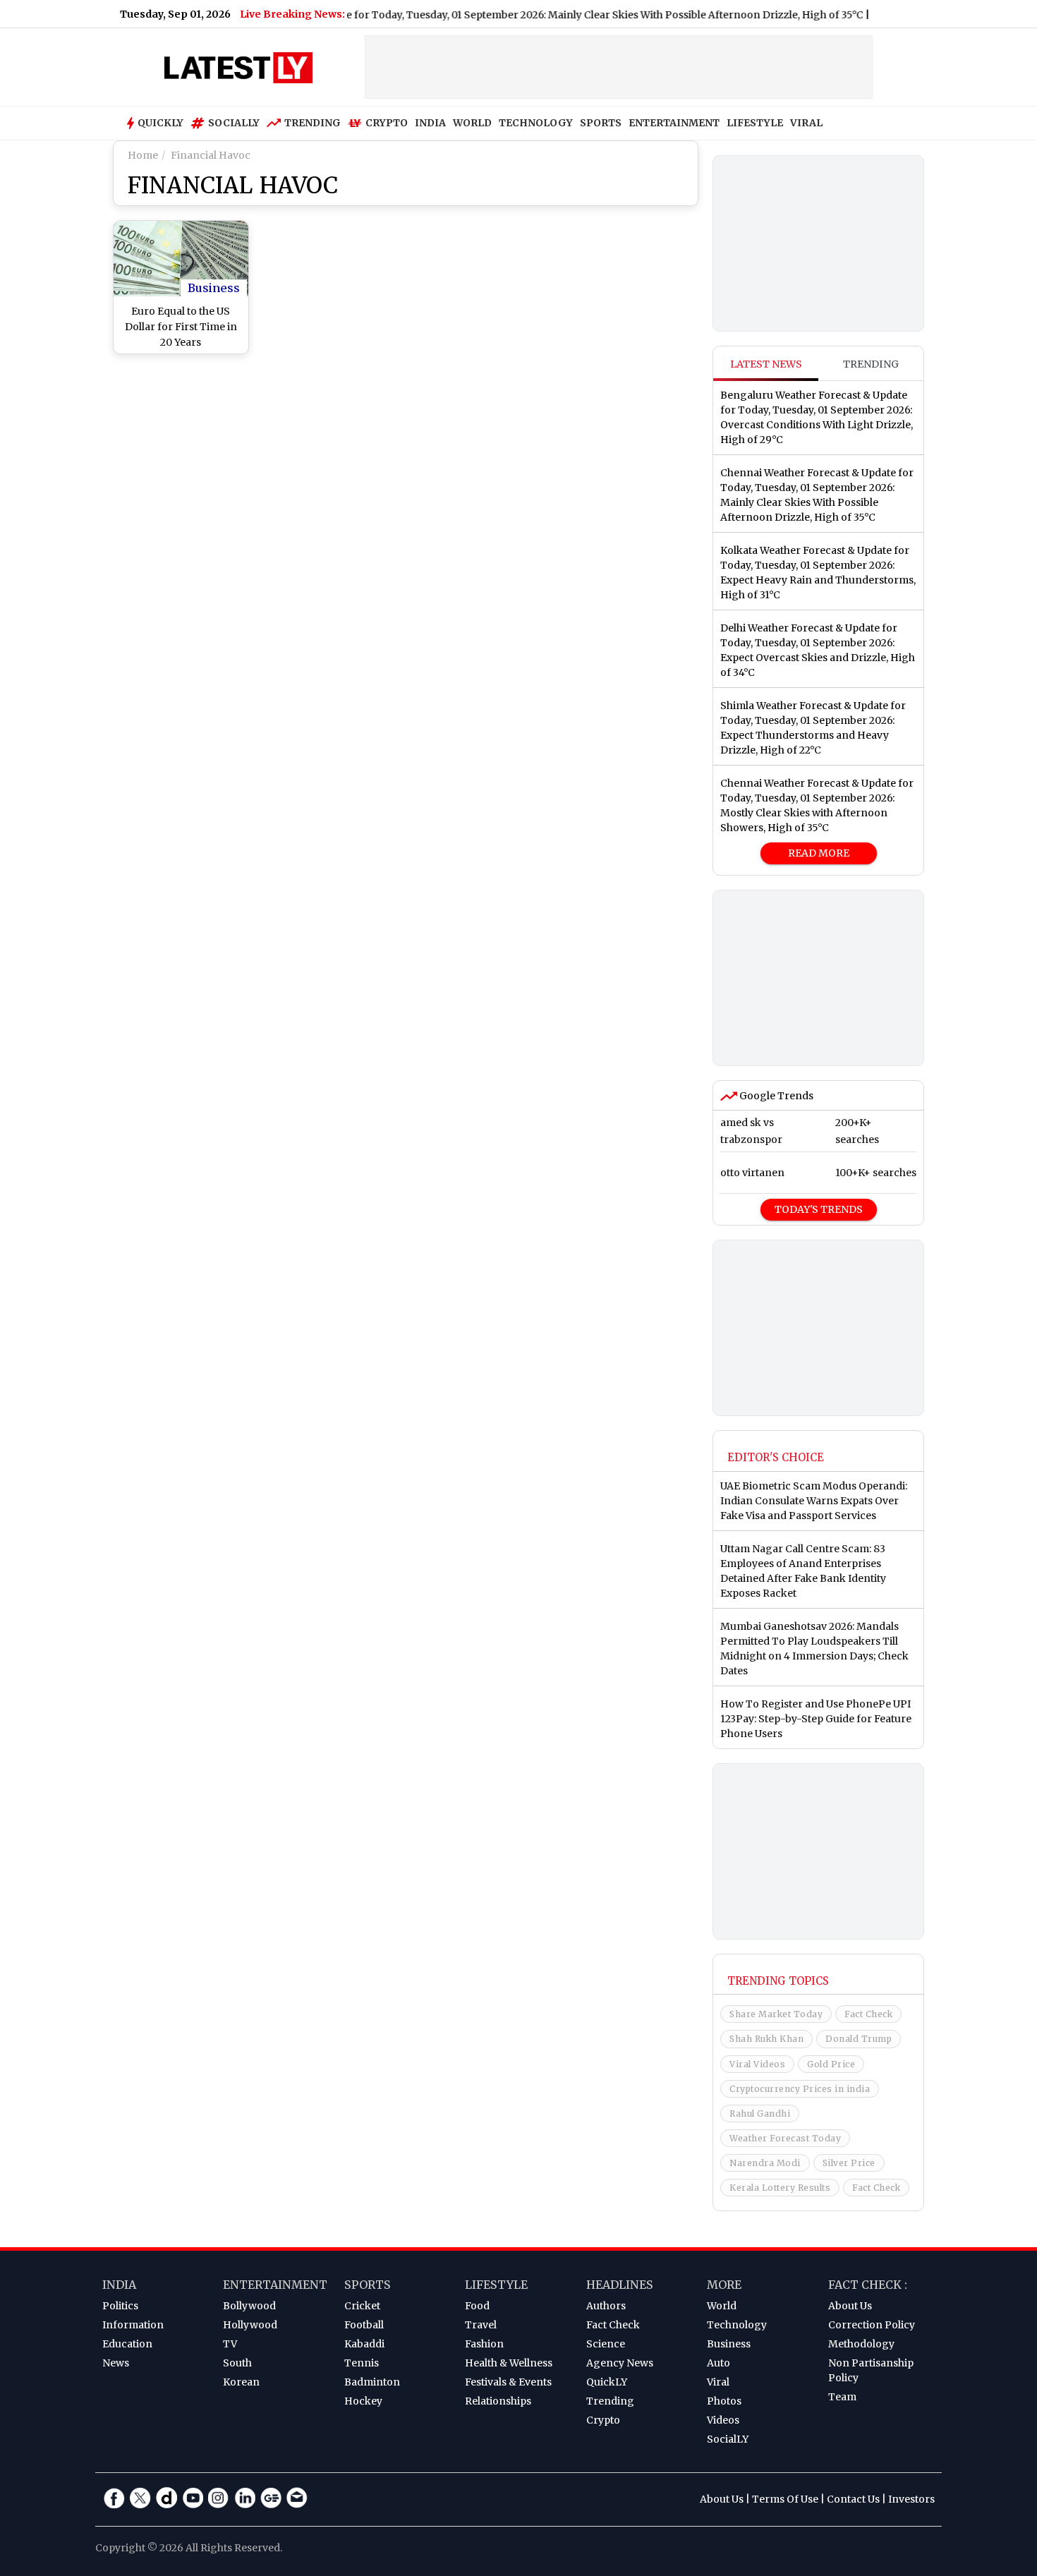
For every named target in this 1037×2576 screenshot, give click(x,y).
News (116, 2363)
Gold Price (831, 2064)
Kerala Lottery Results (780, 2188)
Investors (911, 2499)
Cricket (362, 2306)
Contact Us (853, 2499)
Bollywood (249, 2306)
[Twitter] (140, 2498)
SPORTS (601, 123)
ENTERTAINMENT (674, 123)
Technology (737, 2325)
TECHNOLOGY (536, 123)
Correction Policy (872, 2325)
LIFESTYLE (755, 123)
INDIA (430, 123)
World (722, 2306)
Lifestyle (496, 2285)
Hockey (363, 2401)
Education (127, 2344)
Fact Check (868, 2014)
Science (606, 2344)
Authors (606, 2306)
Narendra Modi (765, 2163)
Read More (819, 853)
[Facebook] (114, 2498)
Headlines (620, 2285)
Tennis (362, 2363)
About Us (850, 2306)
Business (214, 288)
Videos (723, 2420)
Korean (241, 2382)
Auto (718, 2363)
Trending (313, 123)
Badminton (372, 2382)
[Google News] (271, 2498)
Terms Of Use (785, 2499)
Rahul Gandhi (760, 2114)
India (119, 2285)
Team (842, 2397)
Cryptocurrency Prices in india (800, 2089)
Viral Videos (757, 2064)
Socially (234, 123)
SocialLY (728, 2439)
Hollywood (250, 2325)
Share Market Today (776, 2014)
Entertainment (275, 2285)
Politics (120, 2306)
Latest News (766, 364)
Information (133, 2325)
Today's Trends (819, 1209)
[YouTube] (193, 2498)
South (237, 2363)
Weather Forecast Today (785, 2138)
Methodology (861, 2344)
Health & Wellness (509, 2363)
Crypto (387, 123)
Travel (481, 2325)
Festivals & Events (508, 2382)
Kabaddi (364, 2344)
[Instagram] (219, 2498)
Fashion (484, 2344)
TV (230, 2344)
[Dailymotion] (166, 2498)
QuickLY (607, 2382)
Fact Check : (868, 2285)
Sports (368, 2285)
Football (364, 2325)
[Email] (297, 2498)
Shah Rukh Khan (766, 2039)
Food (477, 2306)
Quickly (160, 123)
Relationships (498, 2401)
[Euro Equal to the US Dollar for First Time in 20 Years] (181, 259)
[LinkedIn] (245, 2498)
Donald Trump (859, 2039)
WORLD (472, 123)
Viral (718, 2382)
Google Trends (775, 1096)
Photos (724, 2401)
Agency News (620, 2363)
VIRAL (806, 123)
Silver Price (849, 2163)
